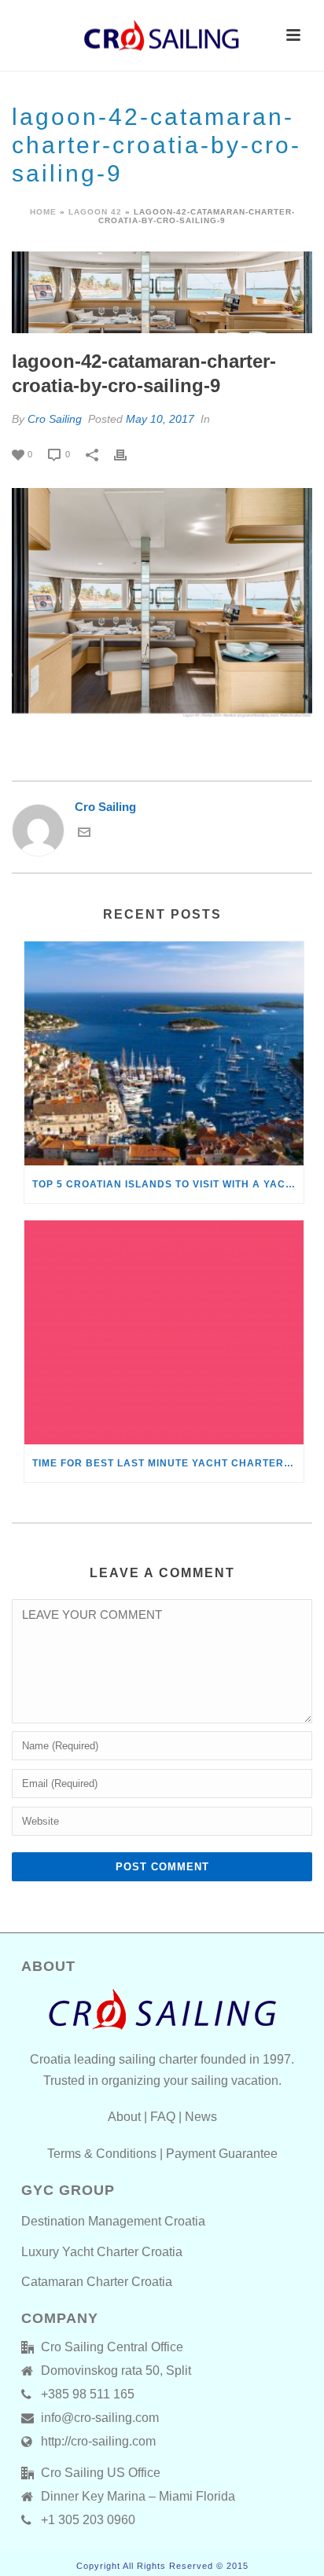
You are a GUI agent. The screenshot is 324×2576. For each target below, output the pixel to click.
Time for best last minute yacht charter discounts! (168, 1463)
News (201, 2117)
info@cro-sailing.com (100, 2418)
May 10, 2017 (160, 419)
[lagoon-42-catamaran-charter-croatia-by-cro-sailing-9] (162, 292)
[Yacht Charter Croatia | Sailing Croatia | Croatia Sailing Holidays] (162, 35)
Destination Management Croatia (113, 2221)
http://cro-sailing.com (98, 2441)
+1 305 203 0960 (88, 2520)
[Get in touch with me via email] (84, 834)
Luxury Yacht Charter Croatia (102, 2252)
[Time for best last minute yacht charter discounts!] (164, 1332)
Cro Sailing (55, 419)
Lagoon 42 (95, 212)
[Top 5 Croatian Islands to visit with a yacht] (164, 1053)
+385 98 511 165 (88, 2394)
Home (43, 212)
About (124, 2117)
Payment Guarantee (222, 2154)
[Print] (128, 454)
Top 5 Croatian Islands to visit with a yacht (166, 1184)
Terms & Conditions (102, 2154)
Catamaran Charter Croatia (97, 2282)
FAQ (163, 2117)
